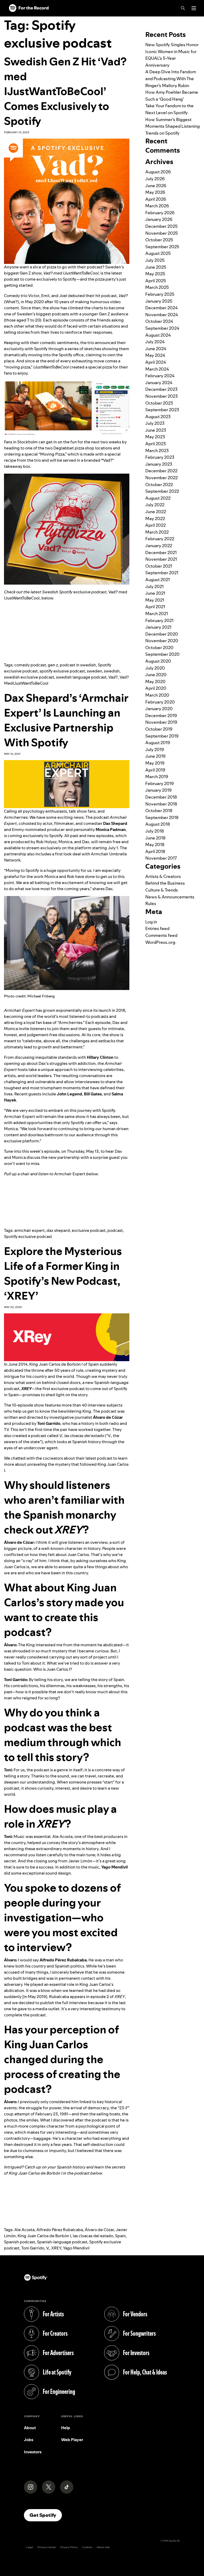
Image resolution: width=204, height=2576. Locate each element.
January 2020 (159, 709)
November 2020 (162, 641)
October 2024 (159, 321)
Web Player (72, 2440)
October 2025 (159, 240)
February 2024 (160, 376)
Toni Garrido (33, 2248)
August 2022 (158, 498)
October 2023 (159, 403)
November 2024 (162, 315)
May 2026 (155, 192)
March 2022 (157, 532)
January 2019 (158, 790)
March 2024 (157, 369)
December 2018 (161, 797)
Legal (30, 2547)
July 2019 (155, 749)
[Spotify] (29, 8)
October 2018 (159, 811)
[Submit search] (197, 20)
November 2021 (161, 559)
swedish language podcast (81, 677)
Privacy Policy (69, 2547)
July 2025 (155, 260)
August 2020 (158, 661)
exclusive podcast (89, 1230)
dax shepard (58, 1230)
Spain (120, 2236)
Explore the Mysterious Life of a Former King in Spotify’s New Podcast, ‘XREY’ (63, 1273)
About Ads (103, 2547)
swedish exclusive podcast (29, 677)
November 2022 (161, 478)
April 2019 (155, 770)
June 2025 (156, 267)
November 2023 (161, 396)
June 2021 (155, 593)
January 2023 (159, 464)
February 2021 (159, 620)
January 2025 (159, 301)
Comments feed (161, 935)
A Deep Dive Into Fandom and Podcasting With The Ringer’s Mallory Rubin (171, 78)
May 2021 (155, 600)
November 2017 (161, 858)
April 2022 (156, 525)
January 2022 (159, 546)
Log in (151, 922)
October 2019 (159, 729)
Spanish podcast (20, 2242)
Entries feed (157, 928)
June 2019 (155, 756)
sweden (94, 671)
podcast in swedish (78, 665)
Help (66, 2428)
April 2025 (156, 281)
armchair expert (29, 1230)
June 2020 (156, 675)
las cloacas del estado (93, 2236)
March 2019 (157, 777)
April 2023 (156, 444)
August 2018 (158, 824)
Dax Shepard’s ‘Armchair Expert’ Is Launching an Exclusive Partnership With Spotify (66, 720)
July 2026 (155, 179)
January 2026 (159, 219)
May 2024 (155, 355)
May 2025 (155, 274)
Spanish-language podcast (62, 2242)
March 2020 (157, 695)
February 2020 (160, 702)
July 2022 (155, 505)
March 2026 (157, 206)
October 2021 (159, 566)
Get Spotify (46, 2515)
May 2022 (155, 518)
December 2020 (162, 634)
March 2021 (157, 614)
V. (48, 2248)
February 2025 (160, 294)
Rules (151, 903)
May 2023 (155, 437)
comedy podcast (30, 665)
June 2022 (156, 512)
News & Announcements (170, 897)
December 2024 (161, 308)
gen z (53, 665)
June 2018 (155, 838)
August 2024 (158, 335)
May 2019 (155, 763)
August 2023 (158, 417)
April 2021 (155, 607)
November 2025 (162, 233)
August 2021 (158, 580)
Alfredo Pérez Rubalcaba (60, 2230)
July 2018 (155, 831)
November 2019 (161, 722)
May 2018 (155, 845)
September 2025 (162, 247)
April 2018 (155, 851)
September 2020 (162, 654)
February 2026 (160, 213)
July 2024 (155, 342)
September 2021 (162, 573)
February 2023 (160, 457)
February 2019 (160, 783)
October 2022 (159, 485)
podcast (115, 1230)
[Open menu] (194, 8)
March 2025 (157, 287)
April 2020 (156, 688)
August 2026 (158, 172)
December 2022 (161, 471)
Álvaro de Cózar (99, 2230)
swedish (112, 671)
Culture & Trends (162, 890)
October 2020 (159, 648)
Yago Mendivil (76, 2248)
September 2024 (162, 328)
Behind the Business (165, 883)
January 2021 (158, 627)
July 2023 (155, 423)
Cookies (87, 2547)
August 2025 (158, 253)
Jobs (29, 2440)
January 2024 (159, 383)
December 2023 (161, 389)
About (30, 2428)
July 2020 (155, 668)
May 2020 (155, 681)
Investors (33, 2452)
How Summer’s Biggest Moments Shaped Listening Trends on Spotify (173, 126)
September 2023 (162, 410)
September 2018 (162, 817)
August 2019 (158, 743)
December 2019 (161, 715)
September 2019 (162, 736)
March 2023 (157, 451)
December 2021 (161, 552)
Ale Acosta (24, 2230)
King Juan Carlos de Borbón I (44, 2236)
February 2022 (160, 539)
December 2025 (161, 226)
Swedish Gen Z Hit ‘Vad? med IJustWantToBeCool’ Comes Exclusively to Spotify (65, 91)
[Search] (183, 8)
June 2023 (156, 430)
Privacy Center (47, 2547)
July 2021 (154, 586)
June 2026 (156, 186)
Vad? (113, 677)
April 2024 (156, 362)
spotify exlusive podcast (62, 671)
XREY (56, 2248)
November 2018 (161, 804)
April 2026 (156, 199)
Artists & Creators (163, 876)
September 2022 (162, 491)
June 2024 (156, 349)
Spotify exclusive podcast (28, 1236)
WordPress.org (160, 942)
